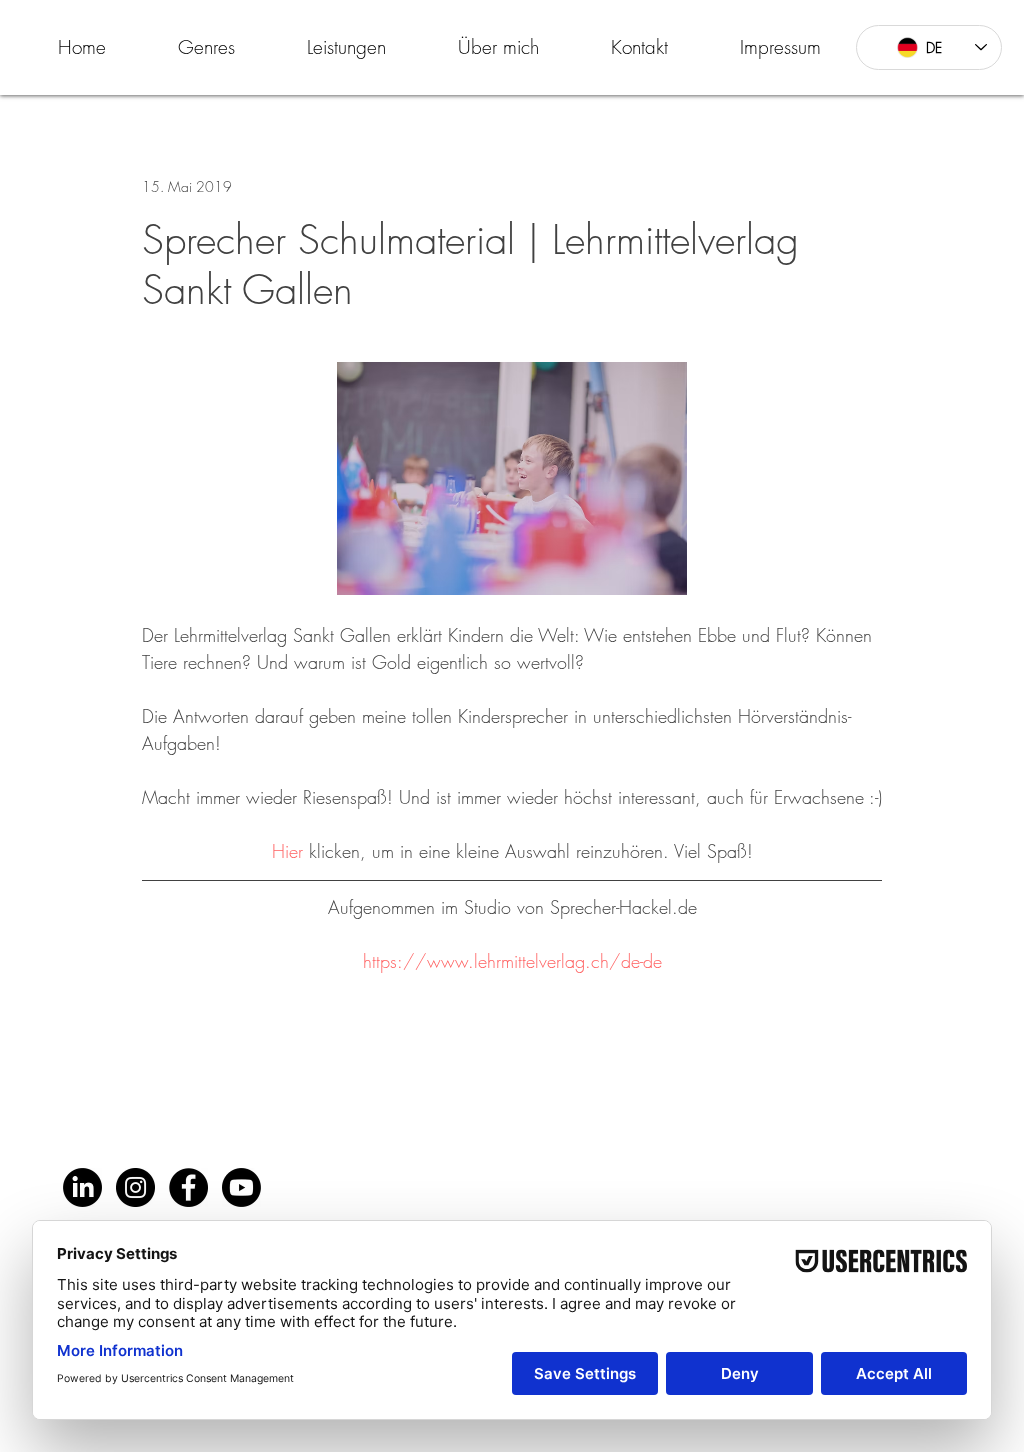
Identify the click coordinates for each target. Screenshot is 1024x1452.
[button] (206, 47)
